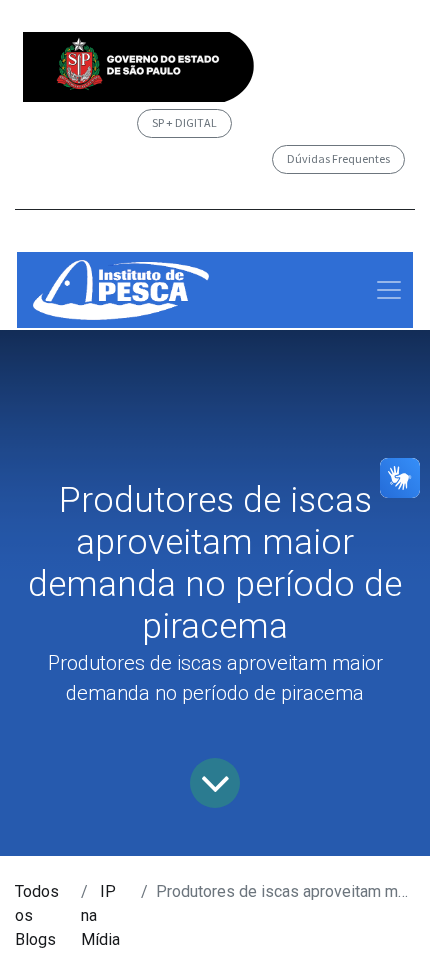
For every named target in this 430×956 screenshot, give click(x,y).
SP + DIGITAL (184, 122)
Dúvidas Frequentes (338, 158)
